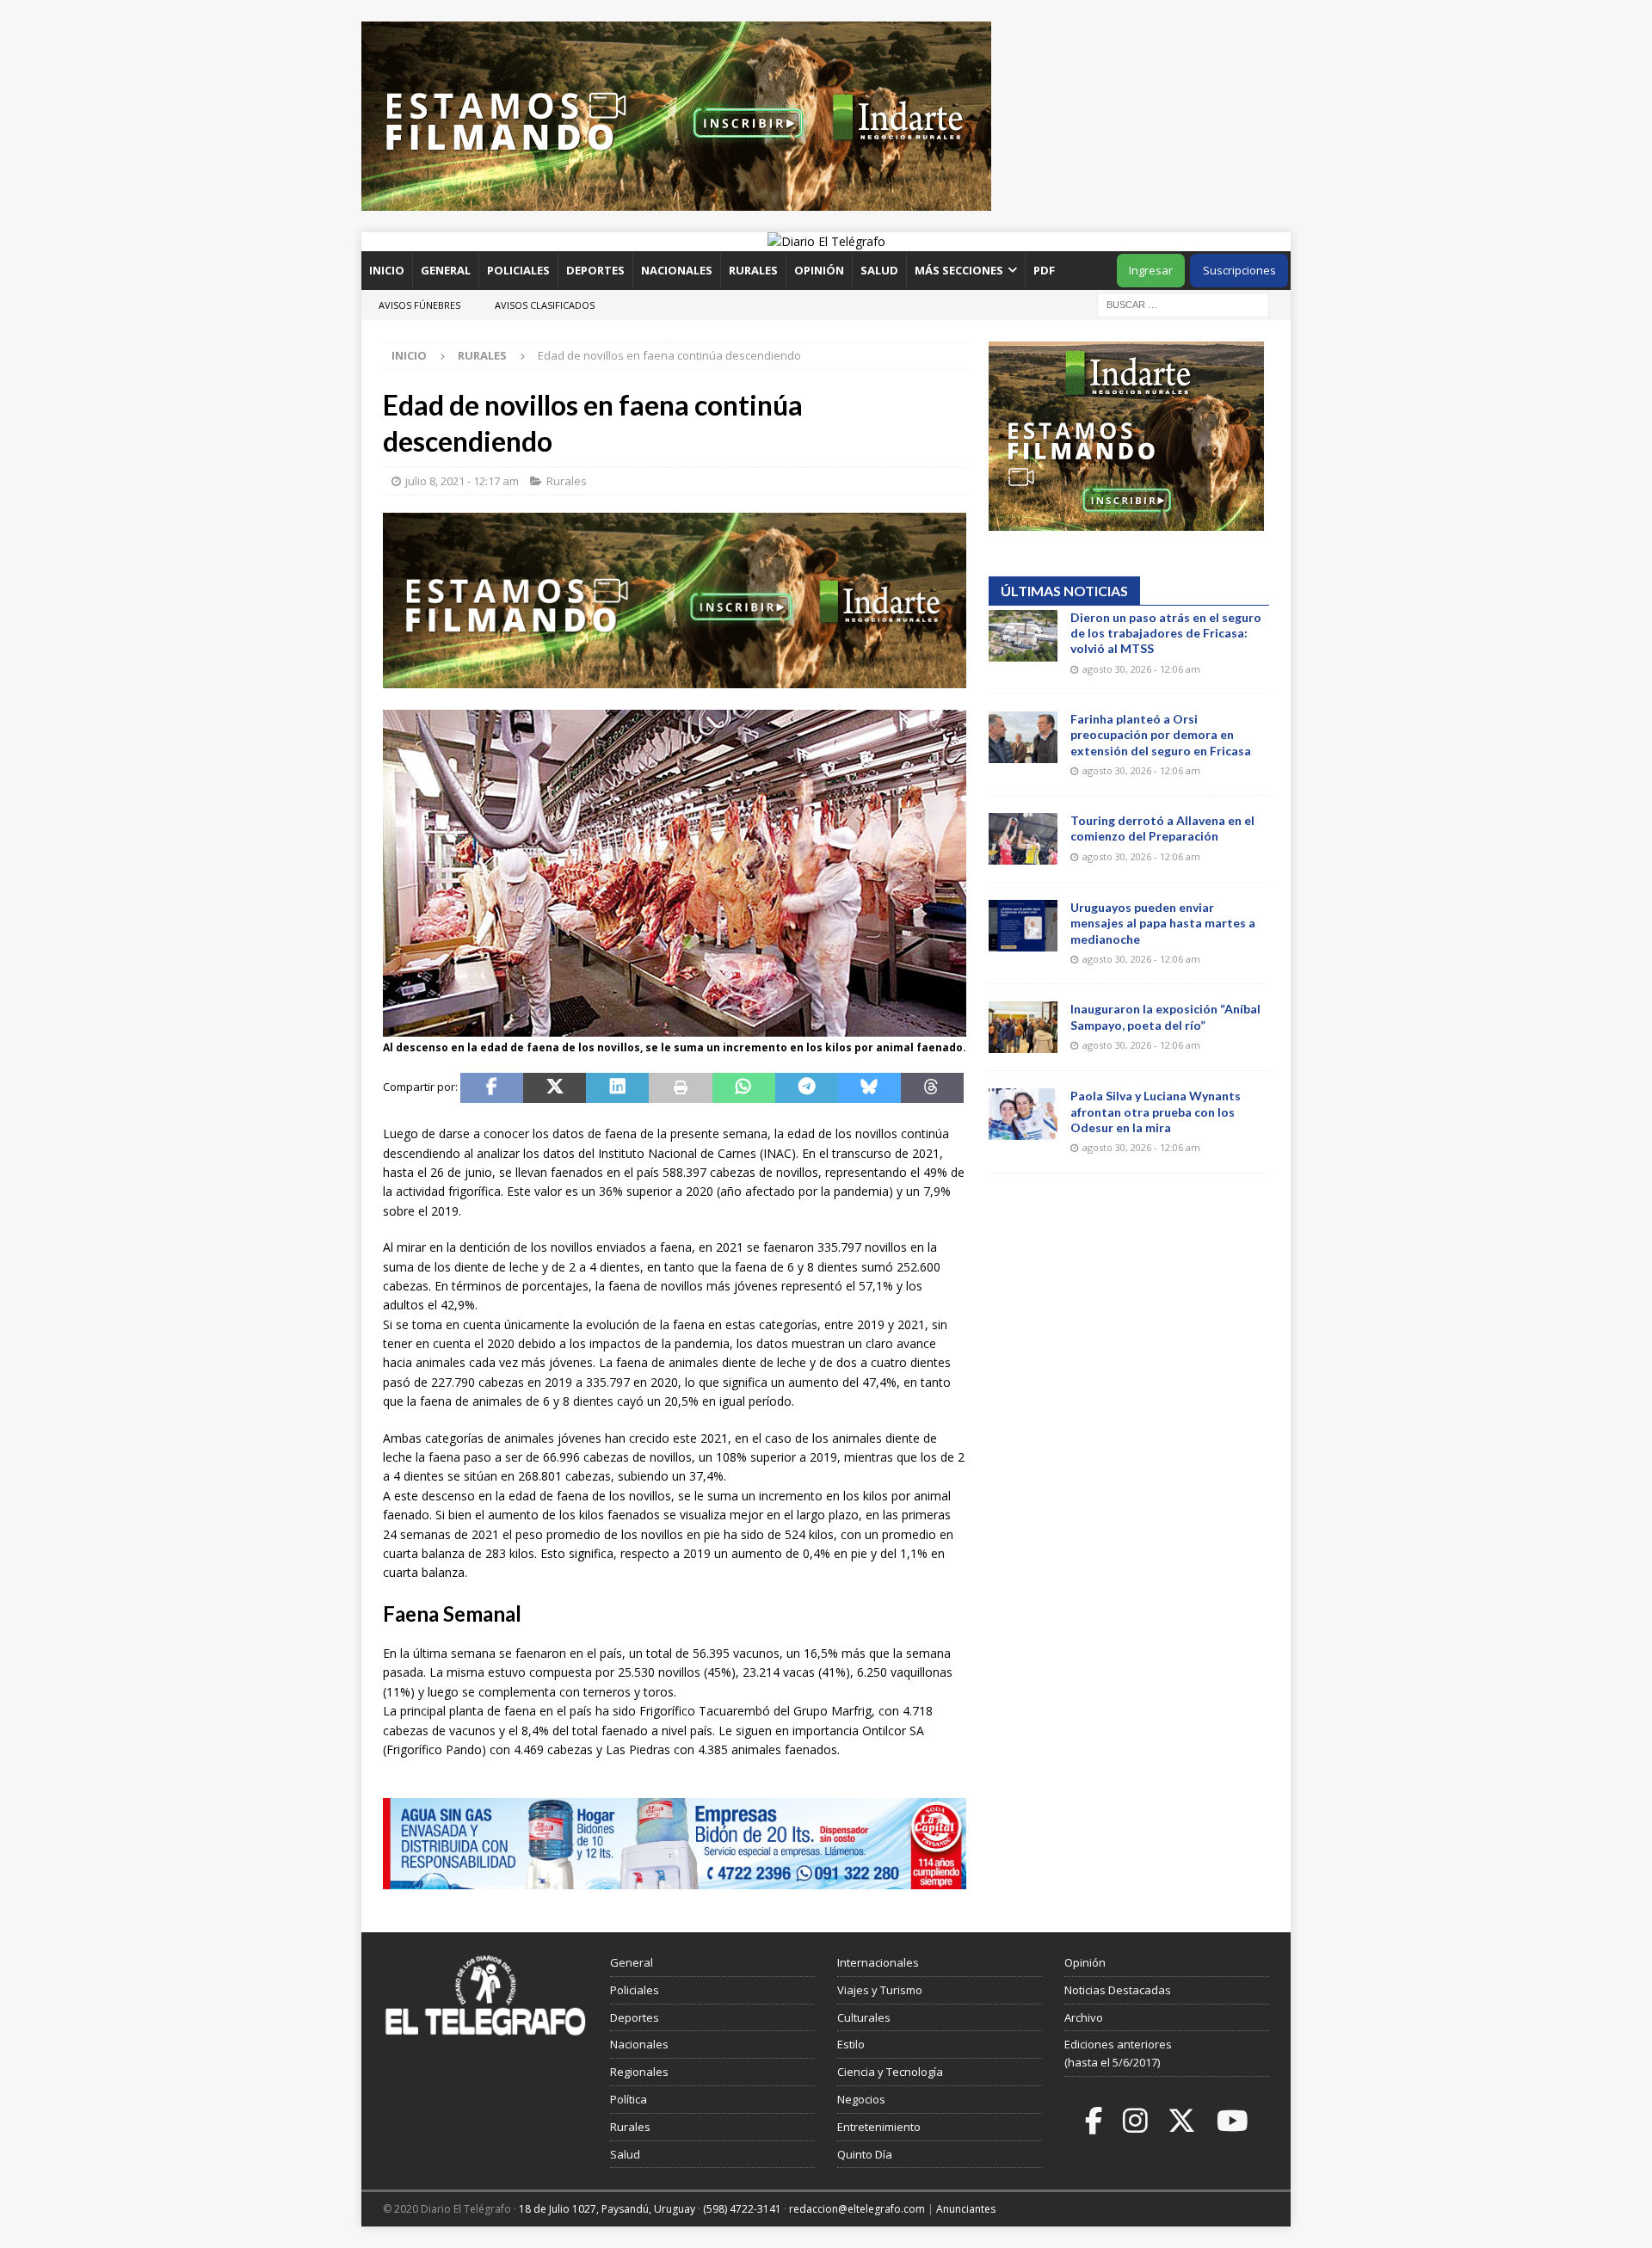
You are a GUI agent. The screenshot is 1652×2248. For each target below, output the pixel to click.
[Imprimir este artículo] (680, 1088)
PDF (1045, 270)
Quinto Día (865, 2154)
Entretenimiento (879, 2127)
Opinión (819, 270)
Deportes (595, 270)
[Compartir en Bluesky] (869, 1088)
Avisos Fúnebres (419, 305)
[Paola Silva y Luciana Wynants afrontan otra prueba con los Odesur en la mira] (1023, 1114)
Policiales (518, 270)
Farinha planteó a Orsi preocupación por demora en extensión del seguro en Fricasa (1161, 734)
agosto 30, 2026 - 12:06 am (1141, 669)
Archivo (1084, 2017)
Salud (879, 270)
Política (629, 2099)
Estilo (851, 2044)
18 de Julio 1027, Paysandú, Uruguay (607, 2209)
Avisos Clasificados (545, 305)
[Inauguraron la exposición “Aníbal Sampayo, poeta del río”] (1023, 1027)
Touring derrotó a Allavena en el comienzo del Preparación (1162, 828)
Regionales (639, 2072)
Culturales (864, 2017)
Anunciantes (966, 2209)
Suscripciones (1239, 270)
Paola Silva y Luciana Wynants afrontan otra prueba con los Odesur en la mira (1156, 1111)
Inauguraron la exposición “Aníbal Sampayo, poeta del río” (1165, 1016)
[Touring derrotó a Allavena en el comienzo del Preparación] (1023, 839)
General (446, 270)
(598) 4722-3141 (742, 2209)
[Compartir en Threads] (932, 1088)
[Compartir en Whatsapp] (744, 1088)
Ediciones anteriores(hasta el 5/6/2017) (1118, 2053)
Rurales (753, 270)
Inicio (387, 270)
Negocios (861, 2099)
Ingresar (1151, 270)
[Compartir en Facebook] (492, 1088)
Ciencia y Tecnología (890, 2072)
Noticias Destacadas (1118, 1990)
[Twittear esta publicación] (555, 1088)
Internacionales (878, 1962)
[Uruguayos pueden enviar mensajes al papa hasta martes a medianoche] (1023, 926)
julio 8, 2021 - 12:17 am (462, 481)
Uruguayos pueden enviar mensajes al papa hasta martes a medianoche (1163, 923)
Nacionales (677, 270)
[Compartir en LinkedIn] (617, 1088)
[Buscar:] (1183, 303)
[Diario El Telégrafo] (826, 241)
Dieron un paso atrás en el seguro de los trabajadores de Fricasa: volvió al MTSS (1166, 633)
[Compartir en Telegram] (807, 1088)
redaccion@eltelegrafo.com (857, 2209)
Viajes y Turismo (880, 1990)
